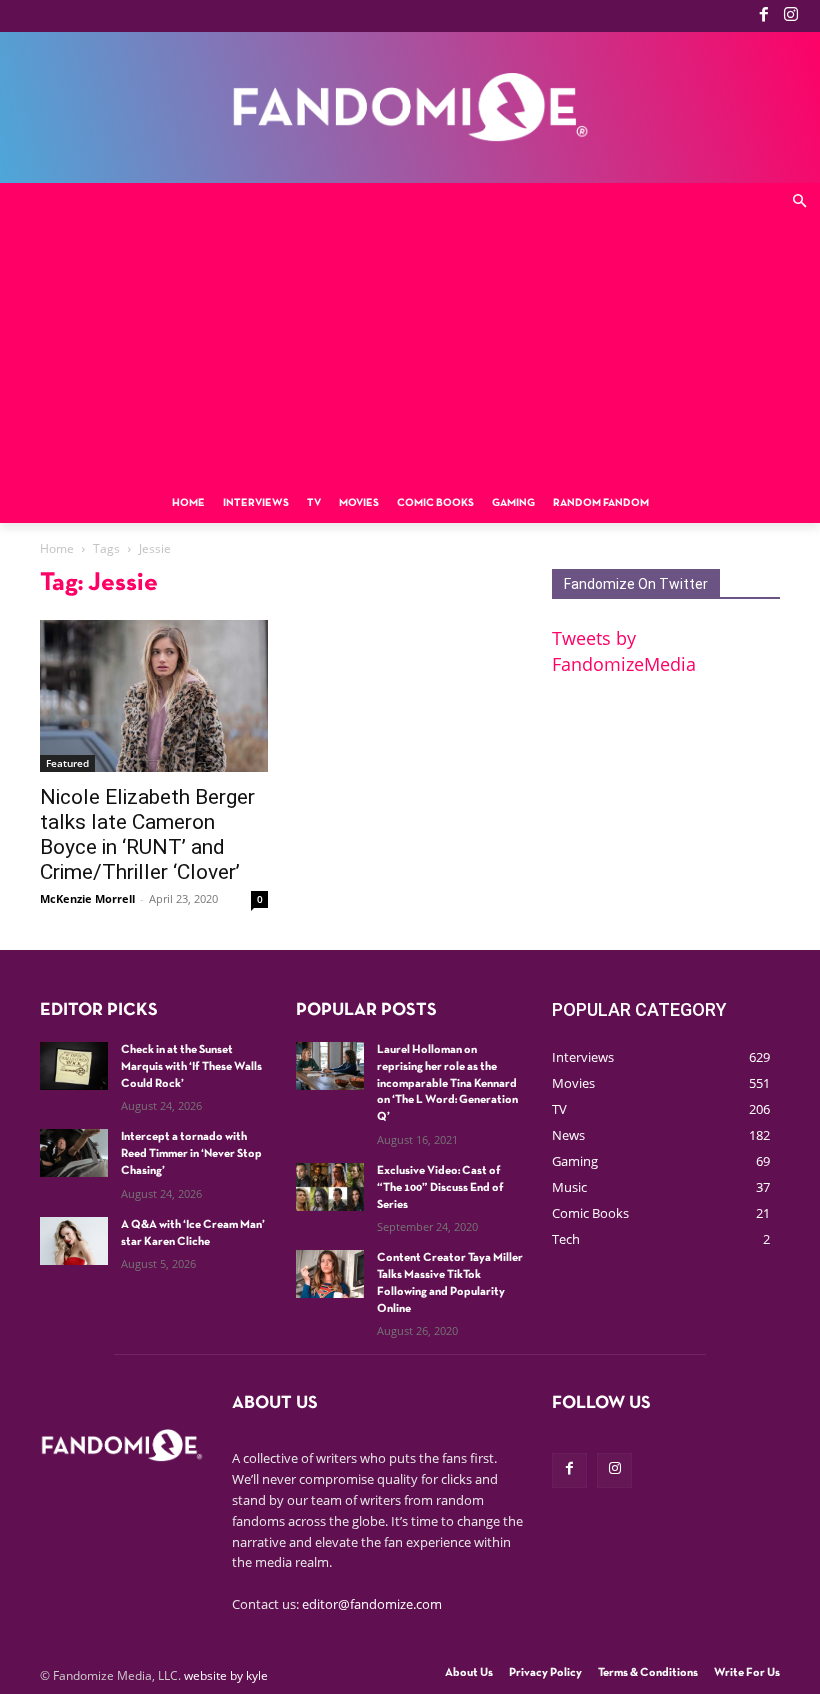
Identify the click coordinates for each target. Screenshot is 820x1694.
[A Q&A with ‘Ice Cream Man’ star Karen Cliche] (74, 1241)
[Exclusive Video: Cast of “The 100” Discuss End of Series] (330, 1187)
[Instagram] (791, 16)
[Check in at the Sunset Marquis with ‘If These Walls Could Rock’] (74, 1066)
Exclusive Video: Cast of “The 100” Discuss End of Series (440, 1188)
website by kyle (226, 1675)
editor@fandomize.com (372, 1604)
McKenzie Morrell (87, 898)
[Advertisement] (410, 333)
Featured (67, 763)
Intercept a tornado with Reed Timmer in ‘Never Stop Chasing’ (191, 1154)
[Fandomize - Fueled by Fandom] (410, 107)
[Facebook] (764, 16)
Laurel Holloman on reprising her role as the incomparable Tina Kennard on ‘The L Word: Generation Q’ (447, 1083)
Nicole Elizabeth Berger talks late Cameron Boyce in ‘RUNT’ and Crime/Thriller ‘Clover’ (147, 834)
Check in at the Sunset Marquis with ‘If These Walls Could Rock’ (191, 1067)
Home (57, 548)
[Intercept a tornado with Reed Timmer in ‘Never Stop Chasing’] (74, 1153)
